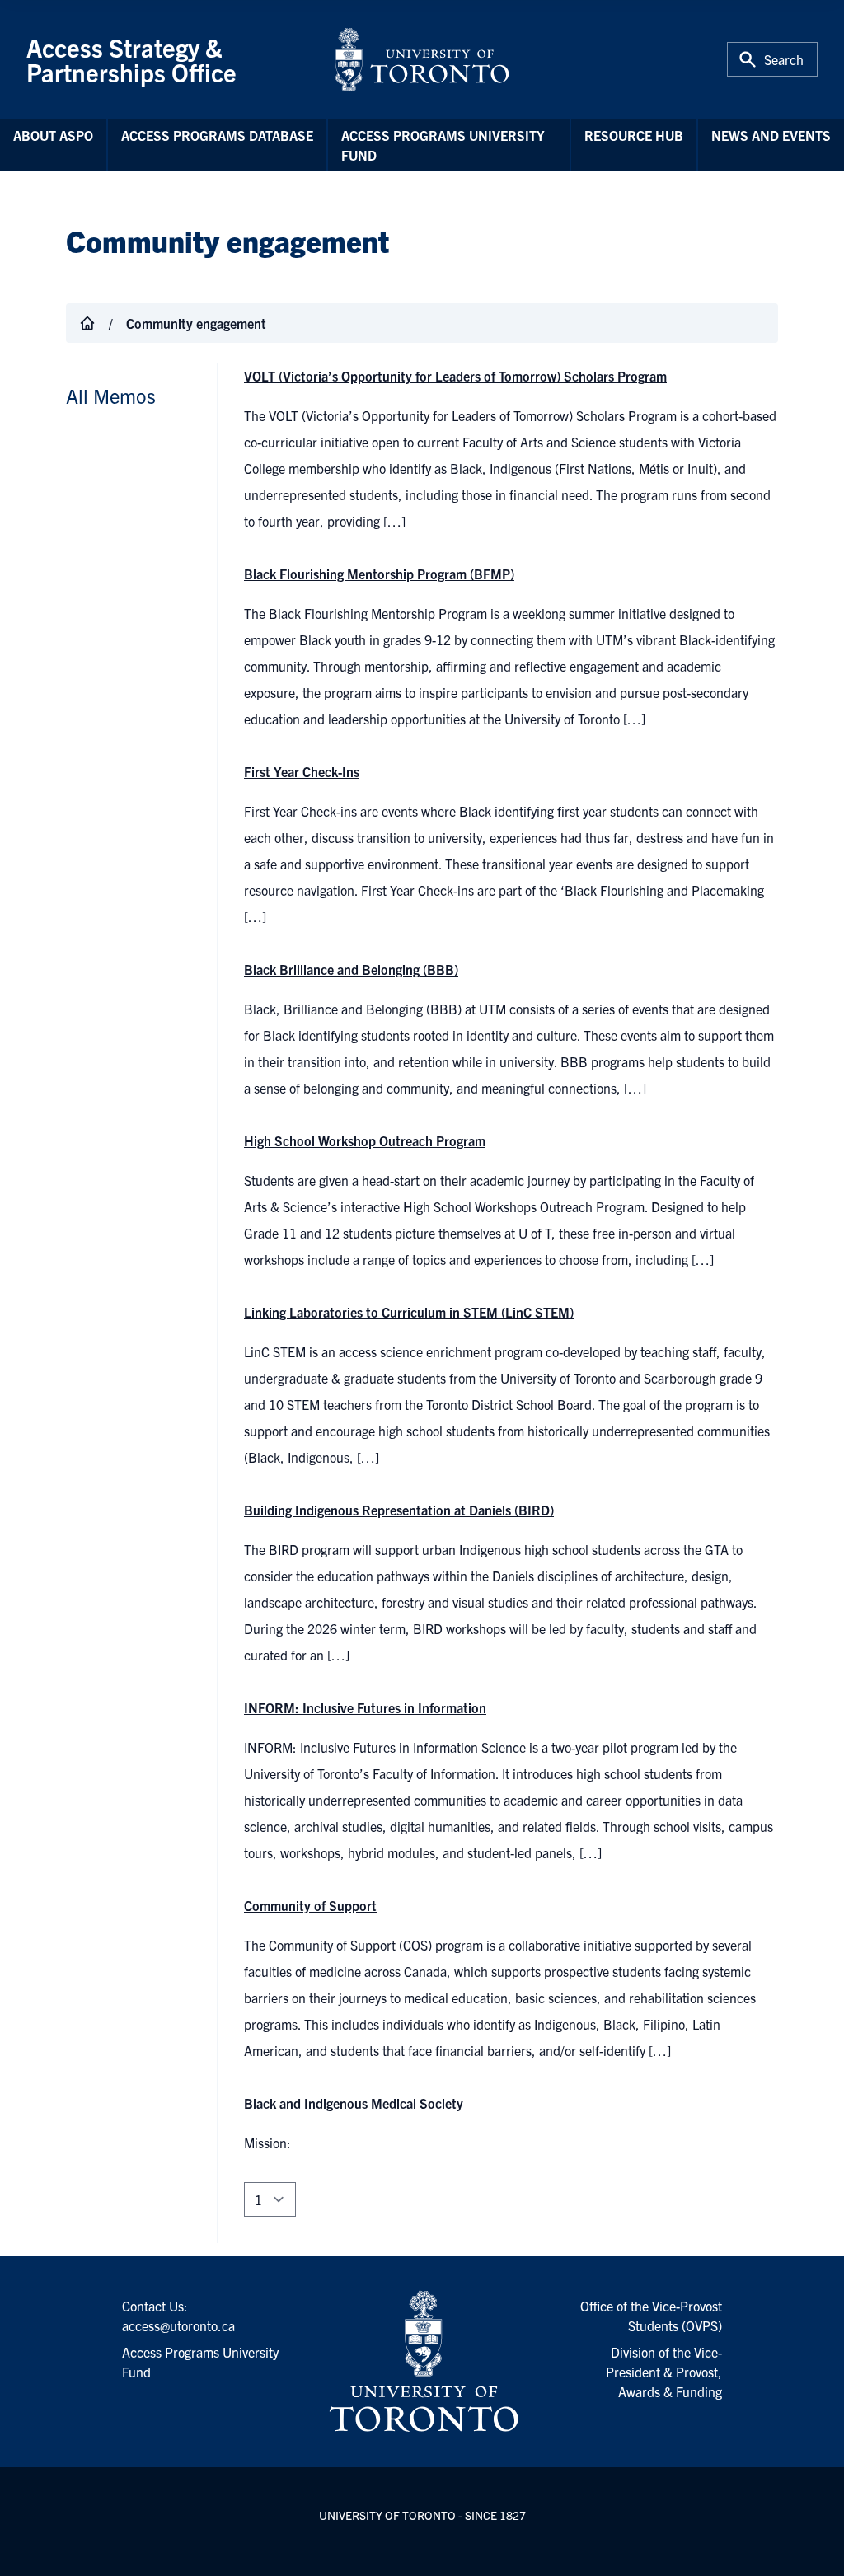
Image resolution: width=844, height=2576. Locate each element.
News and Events (771, 135)
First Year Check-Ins (302, 771)
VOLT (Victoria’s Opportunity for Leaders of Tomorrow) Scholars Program (455, 376)
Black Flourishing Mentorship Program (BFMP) (379, 574)
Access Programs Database (217, 135)
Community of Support (310, 1905)
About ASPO (53, 135)
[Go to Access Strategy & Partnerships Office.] (87, 323)
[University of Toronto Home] (422, 59)
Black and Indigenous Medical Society (354, 2103)
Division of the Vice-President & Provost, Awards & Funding (664, 2372)
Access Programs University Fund (443, 145)
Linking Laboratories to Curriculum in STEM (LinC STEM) (409, 1312)
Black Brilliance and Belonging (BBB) (351, 969)
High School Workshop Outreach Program (365, 1140)
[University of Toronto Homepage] (422, 2362)
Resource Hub (634, 135)
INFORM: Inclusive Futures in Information (365, 1707)
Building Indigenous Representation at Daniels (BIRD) (399, 1510)
